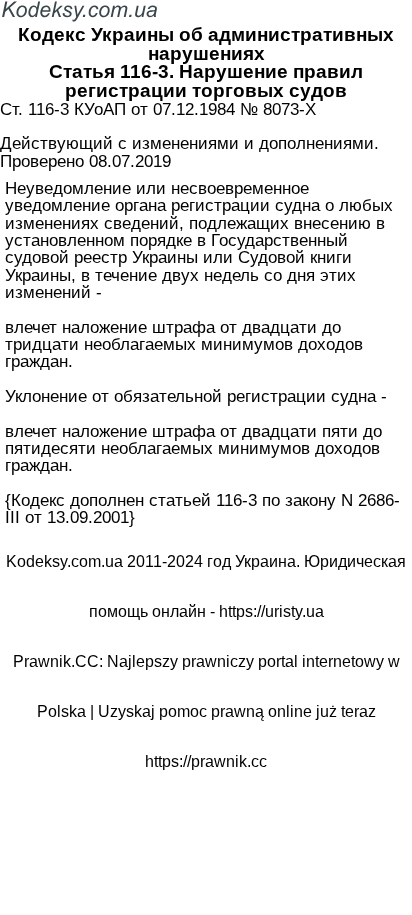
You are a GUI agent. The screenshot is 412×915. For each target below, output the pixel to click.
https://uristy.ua (271, 611)
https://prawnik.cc (206, 761)
